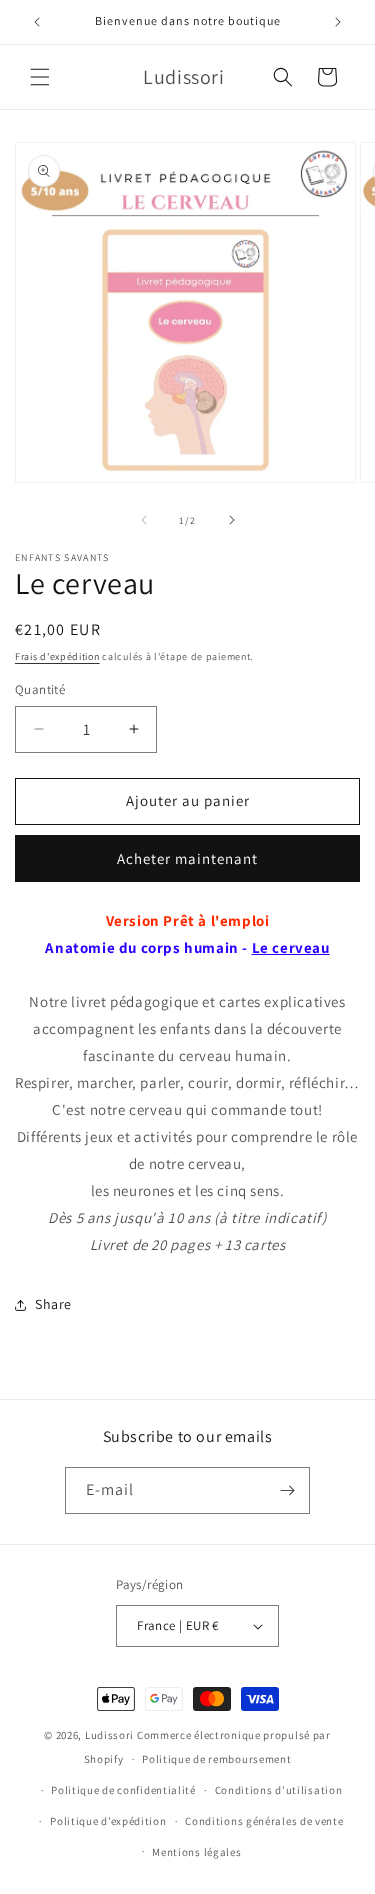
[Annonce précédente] (37, 22)
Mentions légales (196, 1852)
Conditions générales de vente (264, 1821)
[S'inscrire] (287, 1490)
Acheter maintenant (187, 858)
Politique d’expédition (108, 1821)
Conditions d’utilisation (279, 1790)
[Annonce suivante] (338, 22)
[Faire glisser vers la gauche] (144, 520)
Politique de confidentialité (123, 1790)
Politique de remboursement (216, 1759)
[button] (40, 77)
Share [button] (53, 1304)
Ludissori (109, 1735)
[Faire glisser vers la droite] (232, 520)
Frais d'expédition (57, 656)
